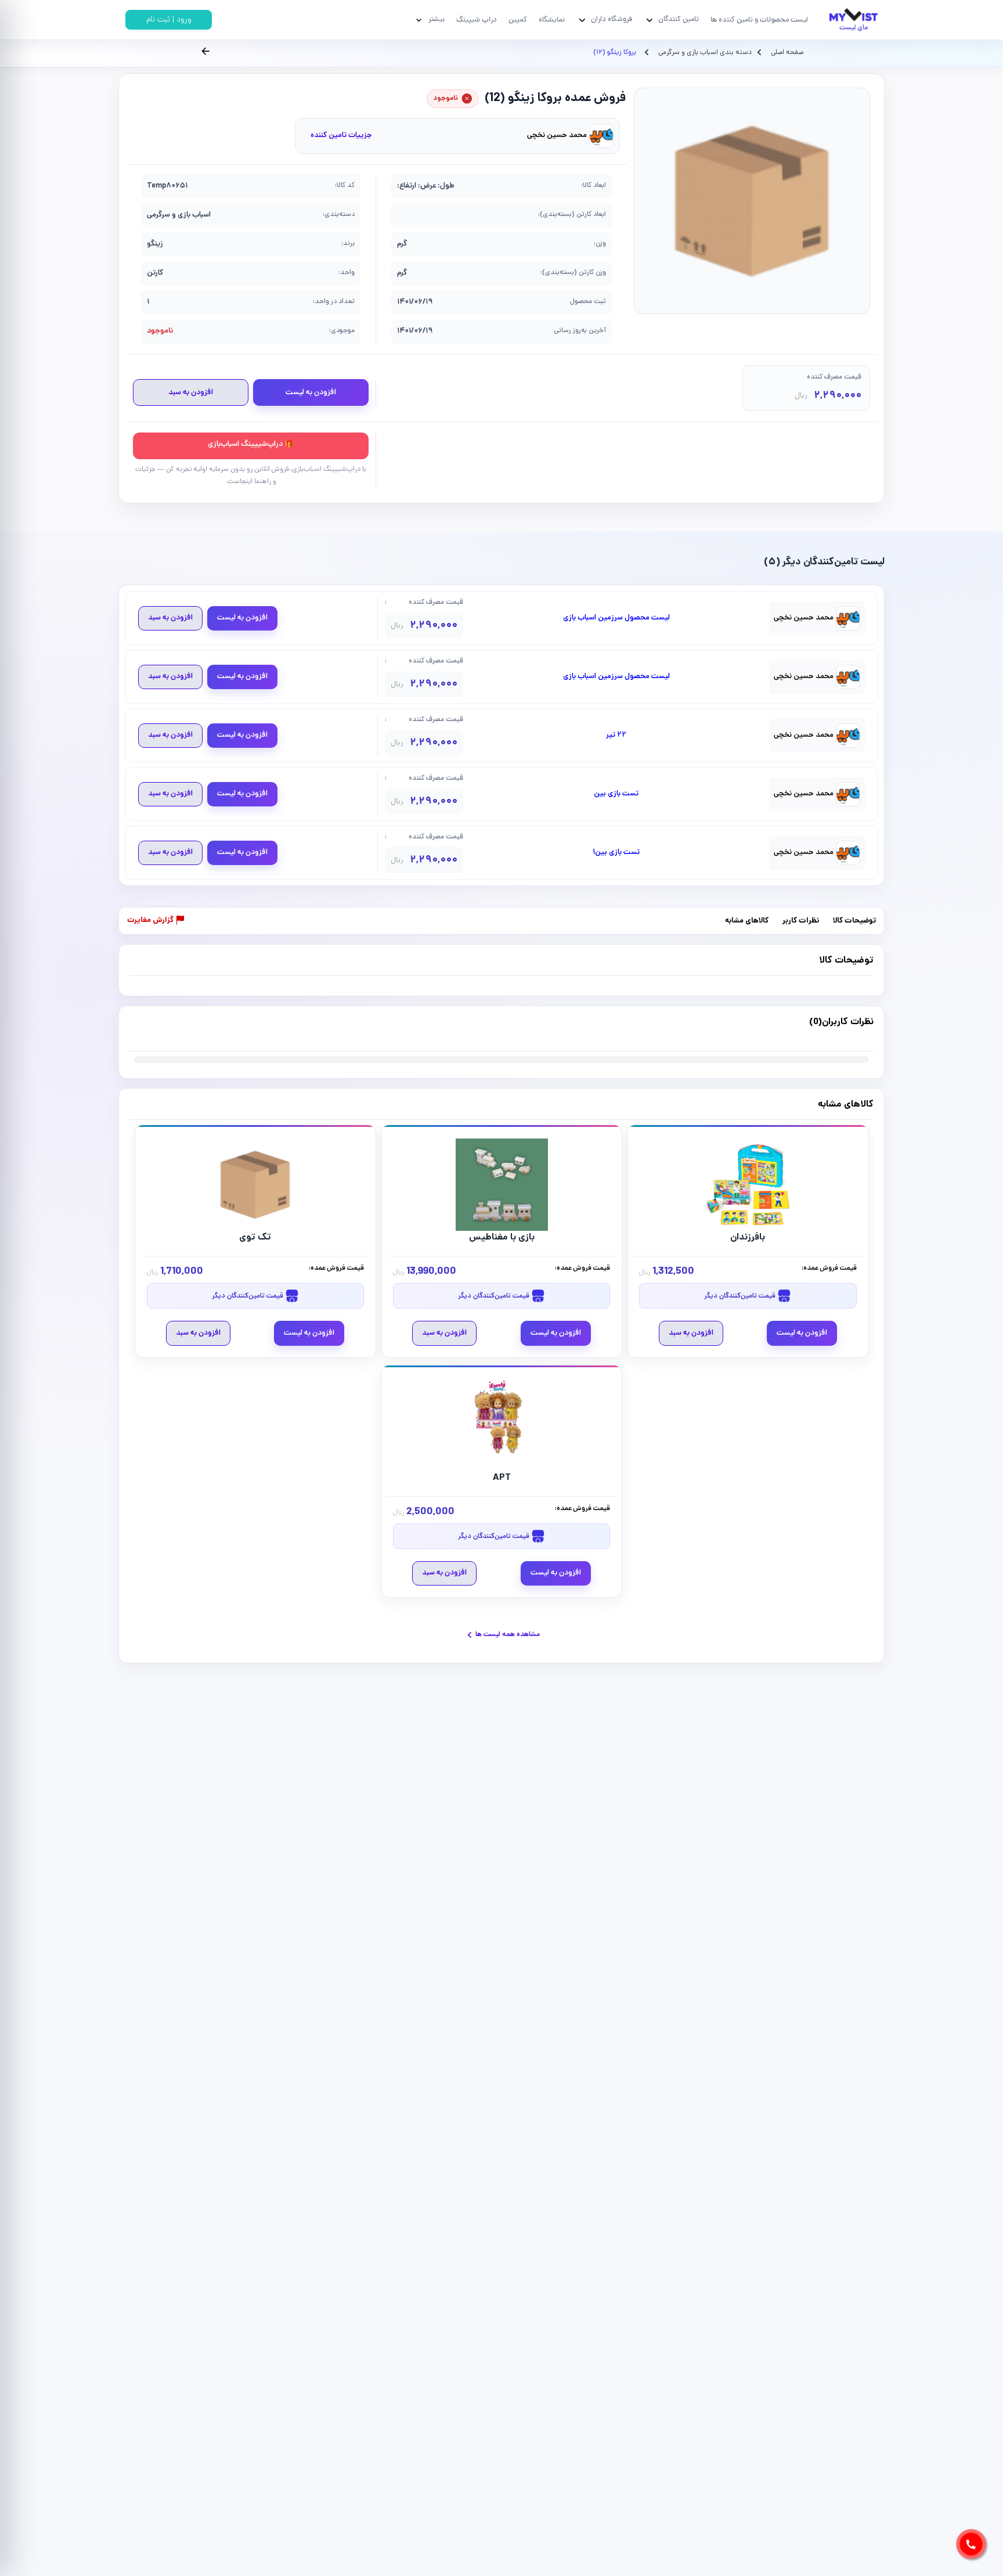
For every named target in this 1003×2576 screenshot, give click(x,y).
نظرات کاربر (801, 921)
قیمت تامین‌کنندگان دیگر (741, 1296)
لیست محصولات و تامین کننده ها (759, 20)
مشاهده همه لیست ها (508, 1635)
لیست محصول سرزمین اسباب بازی (616, 618)
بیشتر (436, 19)
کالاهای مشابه (747, 921)
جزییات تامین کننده (341, 136)
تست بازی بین (616, 794)
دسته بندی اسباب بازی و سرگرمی (704, 53)
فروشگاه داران (611, 19)
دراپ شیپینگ (477, 20)
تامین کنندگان (679, 19)
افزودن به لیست (311, 393)
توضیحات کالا (854, 921)
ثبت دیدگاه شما (152, 1029)
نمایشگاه (552, 20)
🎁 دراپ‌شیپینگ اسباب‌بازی (251, 444)
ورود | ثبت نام (169, 20)
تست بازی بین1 (616, 853)
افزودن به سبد (191, 393)
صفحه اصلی (787, 53)
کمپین (518, 20)
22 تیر (616, 736)
